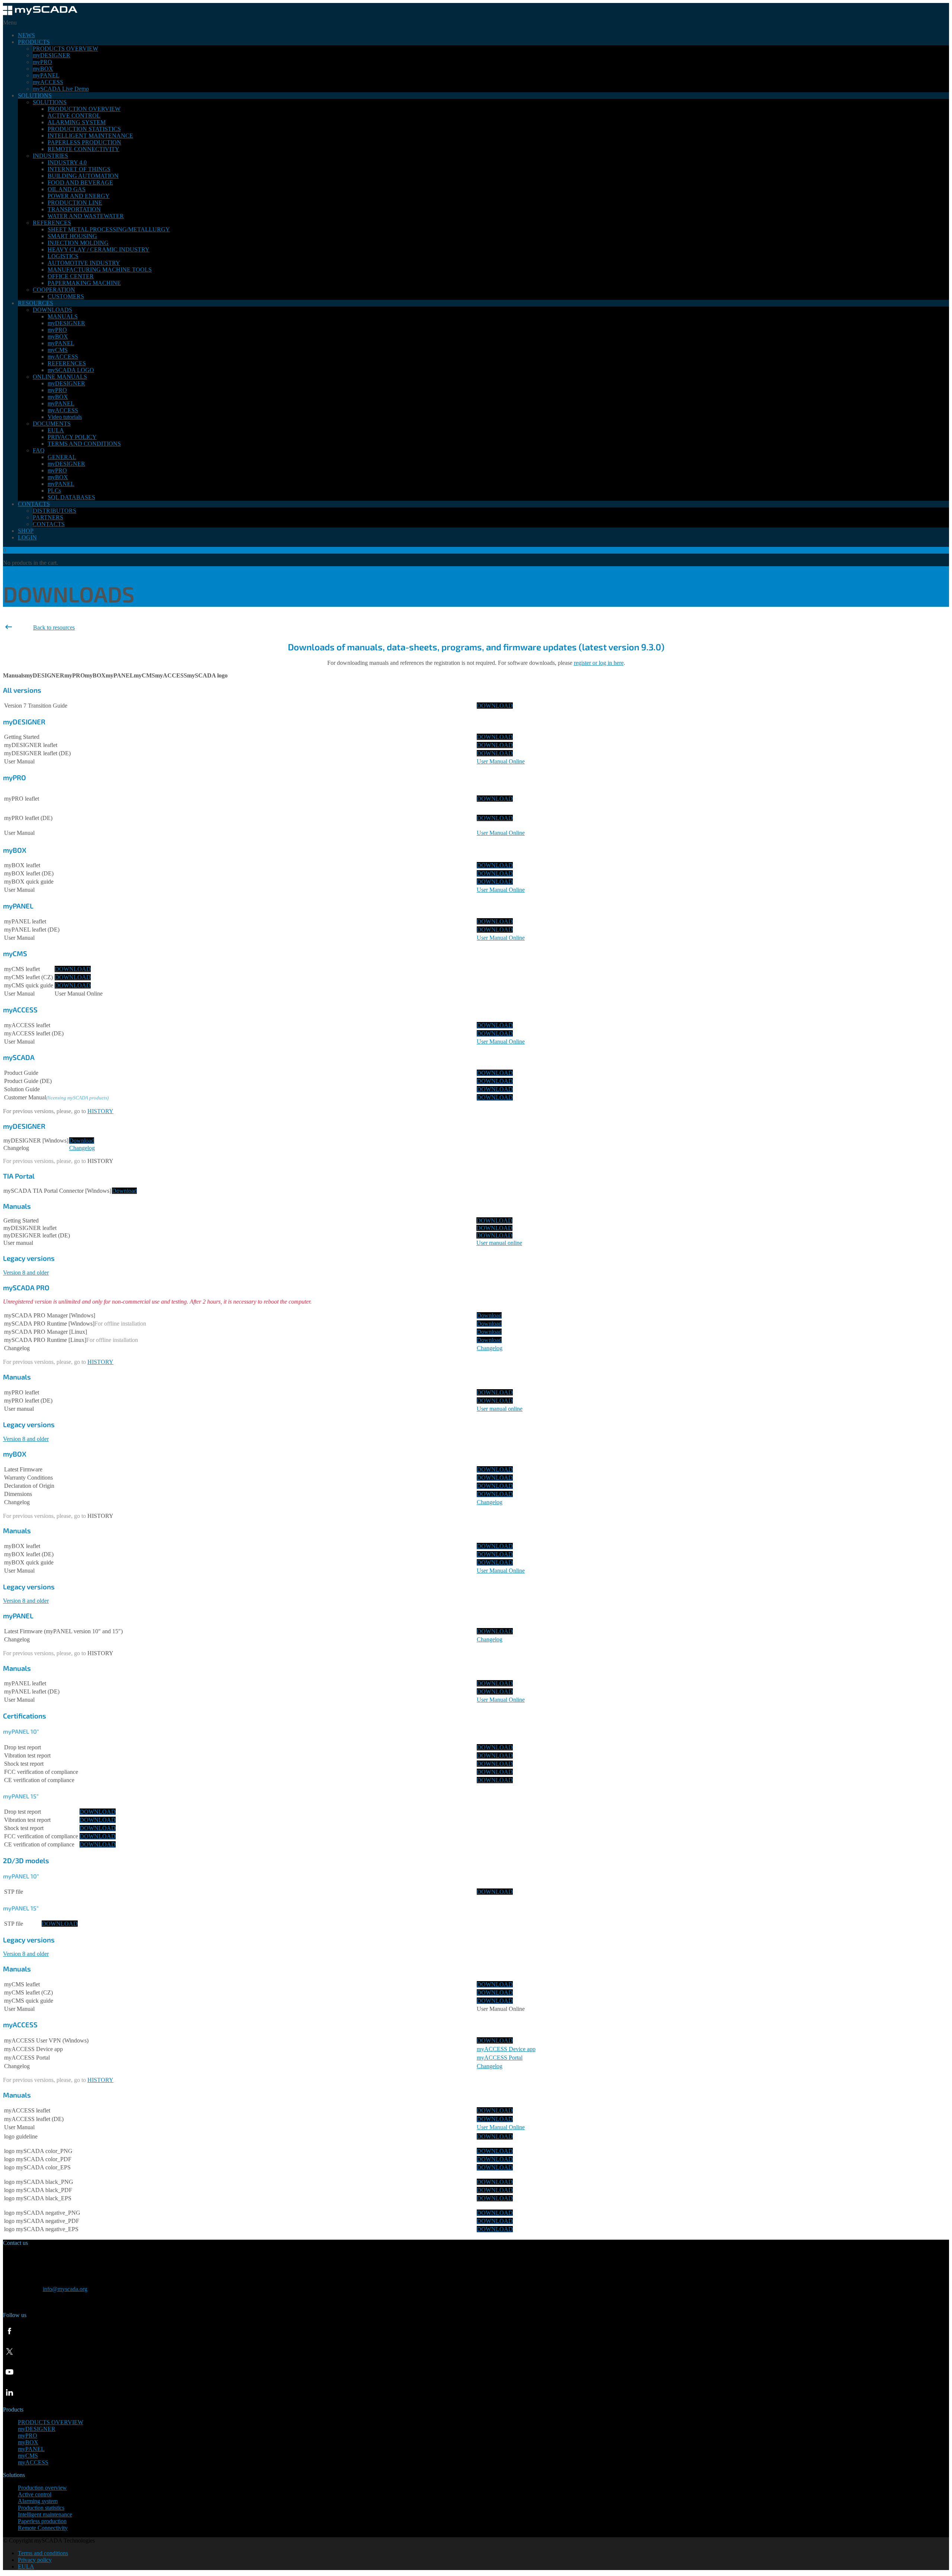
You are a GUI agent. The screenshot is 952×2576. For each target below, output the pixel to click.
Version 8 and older (26, 1439)
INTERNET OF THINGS (79, 169)
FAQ (39, 450)
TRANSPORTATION (74, 209)
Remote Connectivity (43, 2528)
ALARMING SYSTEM (77, 122)
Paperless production (42, 2521)
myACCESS (48, 82)
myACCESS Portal (500, 2058)
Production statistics (41, 2508)
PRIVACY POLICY (72, 437)
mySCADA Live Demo (61, 89)
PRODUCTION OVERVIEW (84, 109)
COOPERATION (54, 290)
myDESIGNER (52, 55)
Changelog (490, 1639)
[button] (14, 675)
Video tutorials (65, 417)
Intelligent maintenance (45, 2514)
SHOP (26, 531)
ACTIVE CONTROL (74, 116)
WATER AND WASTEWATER (86, 216)
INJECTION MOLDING (78, 243)
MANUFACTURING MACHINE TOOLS (100, 270)
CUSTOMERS (66, 296)
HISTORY (100, 1111)
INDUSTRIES (50, 156)
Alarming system (38, 2501)
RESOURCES (36, 303)
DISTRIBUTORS (54, 511)
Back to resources (54, 627)
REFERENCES (52, 223)
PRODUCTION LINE (75, 203)
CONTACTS (34, 504)
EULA (56, 430)
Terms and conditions (43, 2553)
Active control (35, 2494)
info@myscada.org (65, 2289)
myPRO (42, 62)
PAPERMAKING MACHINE (84, 283)
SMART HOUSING (72, 236)
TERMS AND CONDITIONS (84, 444)
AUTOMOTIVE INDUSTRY (84, 263)
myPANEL (46, 75)
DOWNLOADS (52, 310)
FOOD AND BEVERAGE (80, 182)
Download (82, 1140)
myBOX (43, 69)
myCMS (58, 350)
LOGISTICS (63, 256)
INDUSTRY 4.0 (67, 162)
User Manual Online (501, 761)
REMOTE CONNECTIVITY (83, 149)
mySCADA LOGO (71, 370)
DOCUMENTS (52, 424)
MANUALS (63, 316)
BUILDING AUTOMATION (83, 176)
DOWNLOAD (495, 706)
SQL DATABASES (71, 497)
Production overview (42, 2488)
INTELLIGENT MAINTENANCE (90, 136)
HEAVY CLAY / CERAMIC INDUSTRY (99, 249)
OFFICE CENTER (71, 276)
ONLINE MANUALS (60, 377)
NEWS (26, 35)
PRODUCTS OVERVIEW (65, 49)
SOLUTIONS (35, 95)
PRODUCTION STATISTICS (84, 129)
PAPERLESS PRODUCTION (84, 142)
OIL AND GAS (67, 189)
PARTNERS (48, 517)
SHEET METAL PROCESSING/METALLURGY (109, 229)
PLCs (54, 491)
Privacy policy (35, 2560)
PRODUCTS (34, 42)
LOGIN (27, 537)
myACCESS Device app (506, 2049)
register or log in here (599, 663)
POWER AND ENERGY (79, 196)
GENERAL (62, 457)
